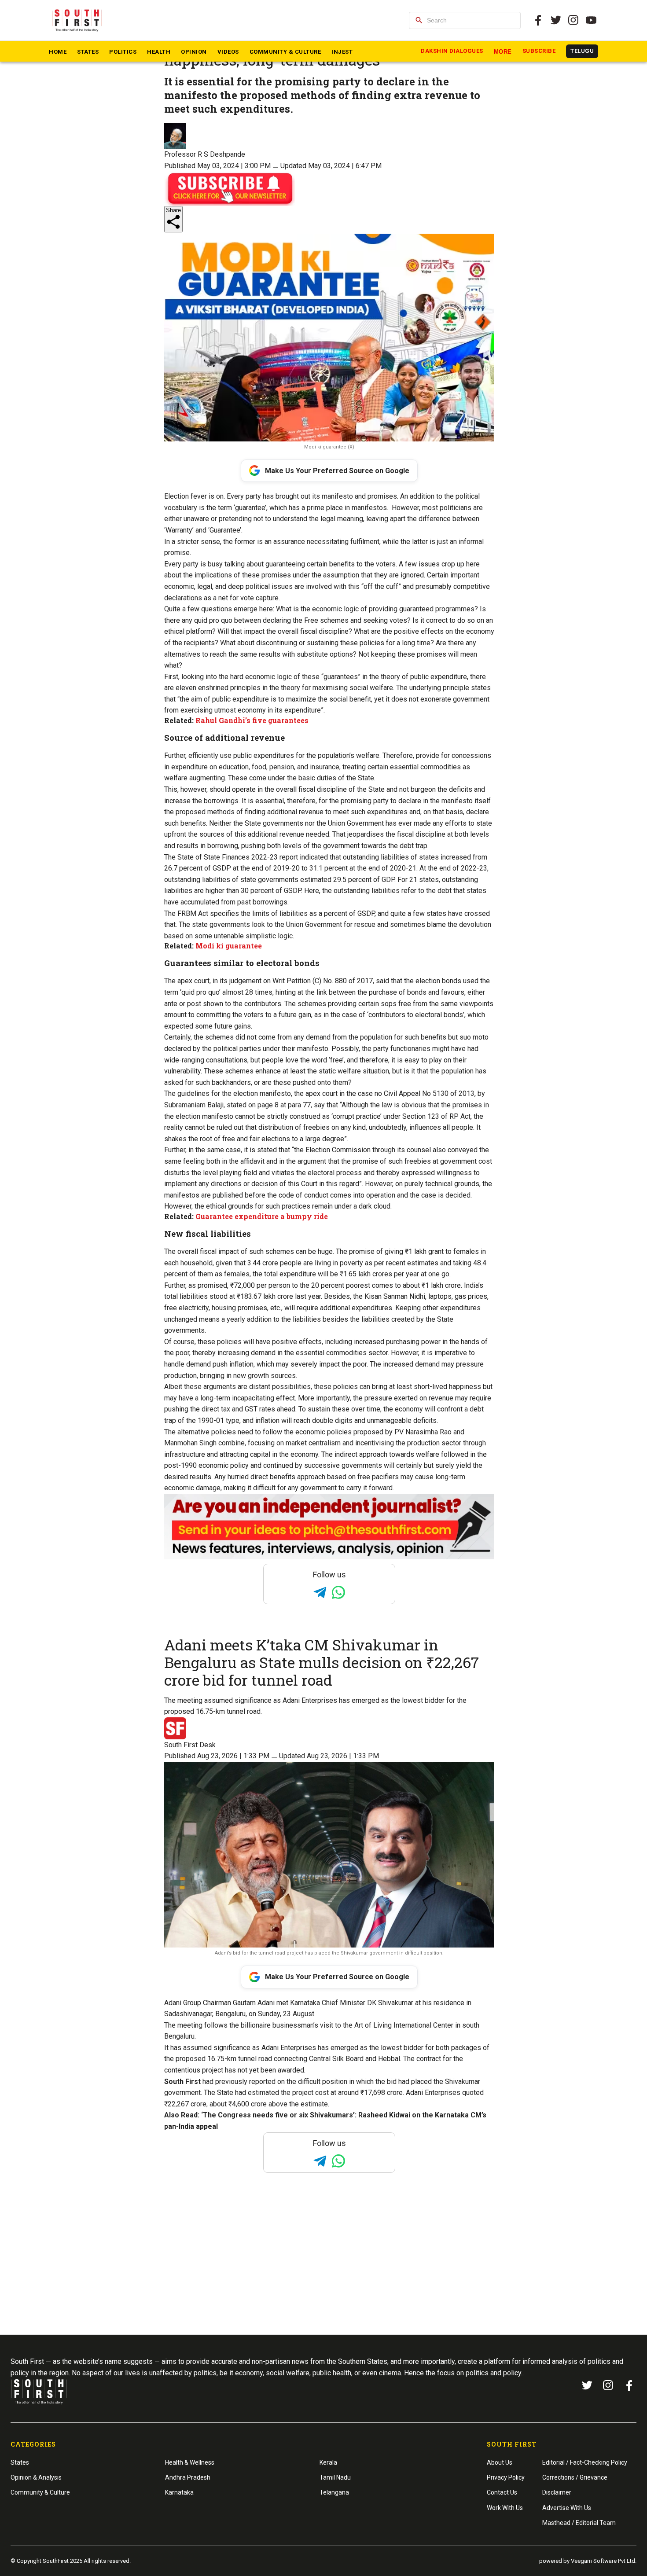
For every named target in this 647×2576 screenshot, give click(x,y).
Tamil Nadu (335, 2477)
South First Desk (190, 1745)
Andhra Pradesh (188, 2477)
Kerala (328, 2462)
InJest (342, 52)
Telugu (582, 51)
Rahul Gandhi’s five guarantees (252, 720)
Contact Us (502, 2492)
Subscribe (539, 51)
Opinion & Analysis (36, 2477)
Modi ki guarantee (229, 946)
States (88, 52)
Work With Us (505, 2508)
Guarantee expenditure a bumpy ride (262, 1216)
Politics (123, 52)
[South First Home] (78, 20)
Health (159, 52)
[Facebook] (629, 2385)
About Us (500, 2462)
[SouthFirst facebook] (538, 20)
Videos (228, 52)
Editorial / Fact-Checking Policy (585, 2462)
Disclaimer (557, 2492)
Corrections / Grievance (575, 2477)
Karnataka (179, 2492)
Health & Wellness (190, 2462)
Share (173, 210)
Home (58, 52)
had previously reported (239, 2082)
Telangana (334, 2492)
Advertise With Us (567, 2508)
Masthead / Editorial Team (579, 2523)
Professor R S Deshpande (205, 154)
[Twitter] (556, 20)
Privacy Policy (506, 2477)
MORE (503, 52)
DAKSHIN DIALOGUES (452, 51)
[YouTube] (591, 20)
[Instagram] (573, 20)
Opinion (194, 52)
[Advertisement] (323, 2271)
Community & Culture (285, 52)
